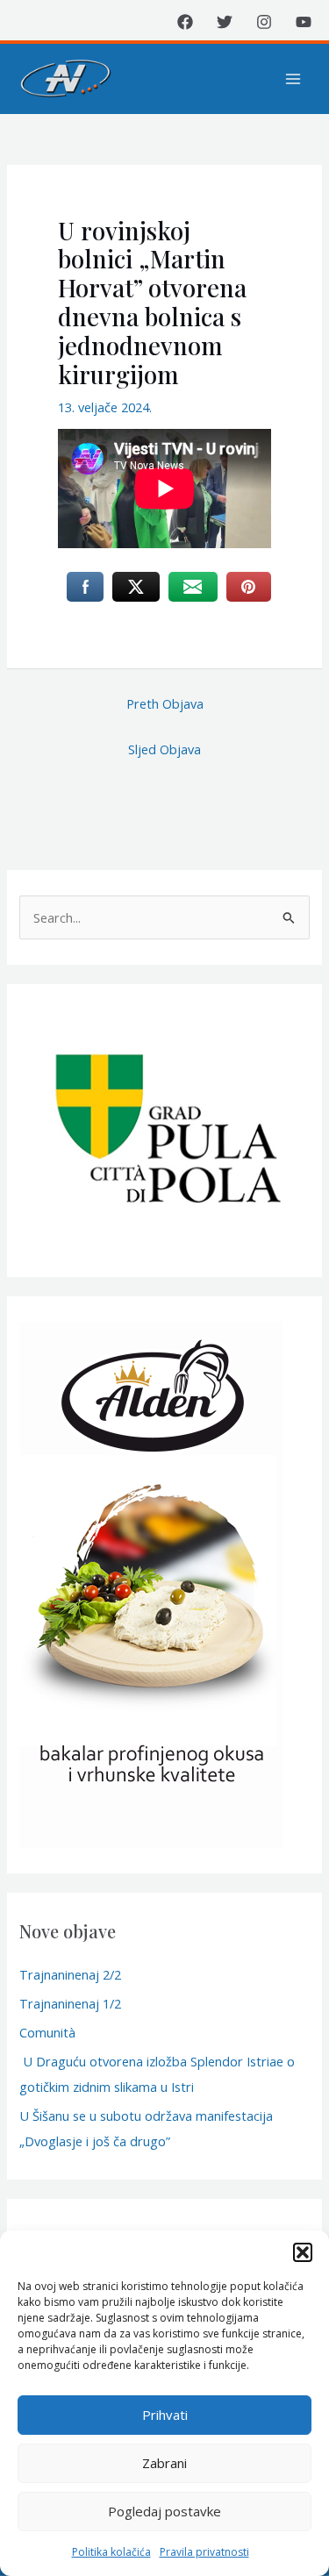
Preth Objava (165, 703)
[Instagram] (264, 22)
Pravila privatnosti (204, 2552)
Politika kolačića (111, 2552)
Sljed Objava (164, 749)
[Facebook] (185, 22)
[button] (303, 2252)
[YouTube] (304, 22)
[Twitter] (225, 22)
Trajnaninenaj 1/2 (70, 2003)
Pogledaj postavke (164, 2511)
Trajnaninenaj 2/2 (70, 1974)
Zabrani (164, 2463)
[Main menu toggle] (293, 79)
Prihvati (165, 2415)
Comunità (47, 2032)
